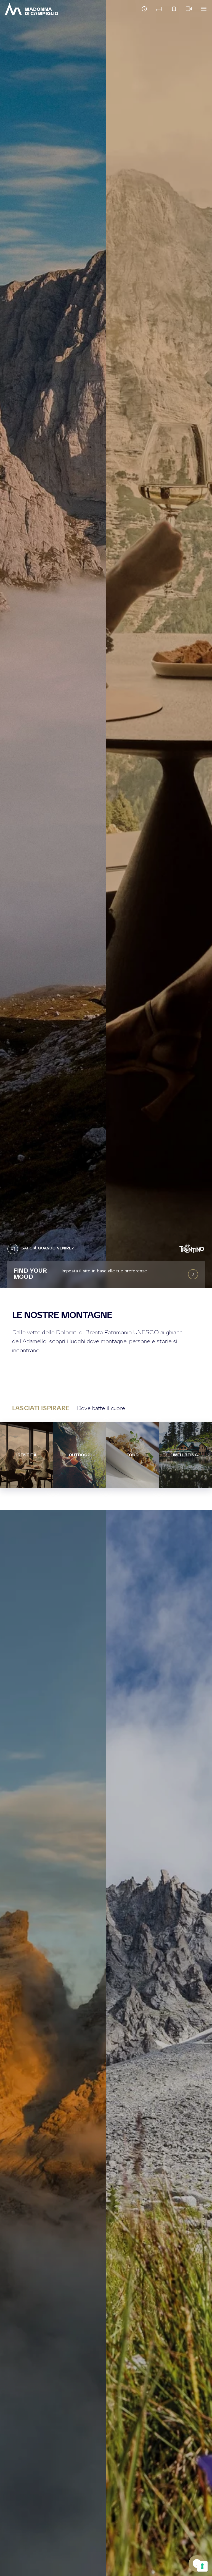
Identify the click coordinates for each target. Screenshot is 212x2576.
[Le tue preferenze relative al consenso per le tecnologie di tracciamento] (202, 2566)
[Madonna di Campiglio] (31, 9)
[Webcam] (189, 9)
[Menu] (204, 9)
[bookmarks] (174, 9)
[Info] (144, 9)
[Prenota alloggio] (159, 9)
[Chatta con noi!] (197, 2564)
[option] (53, 644)
